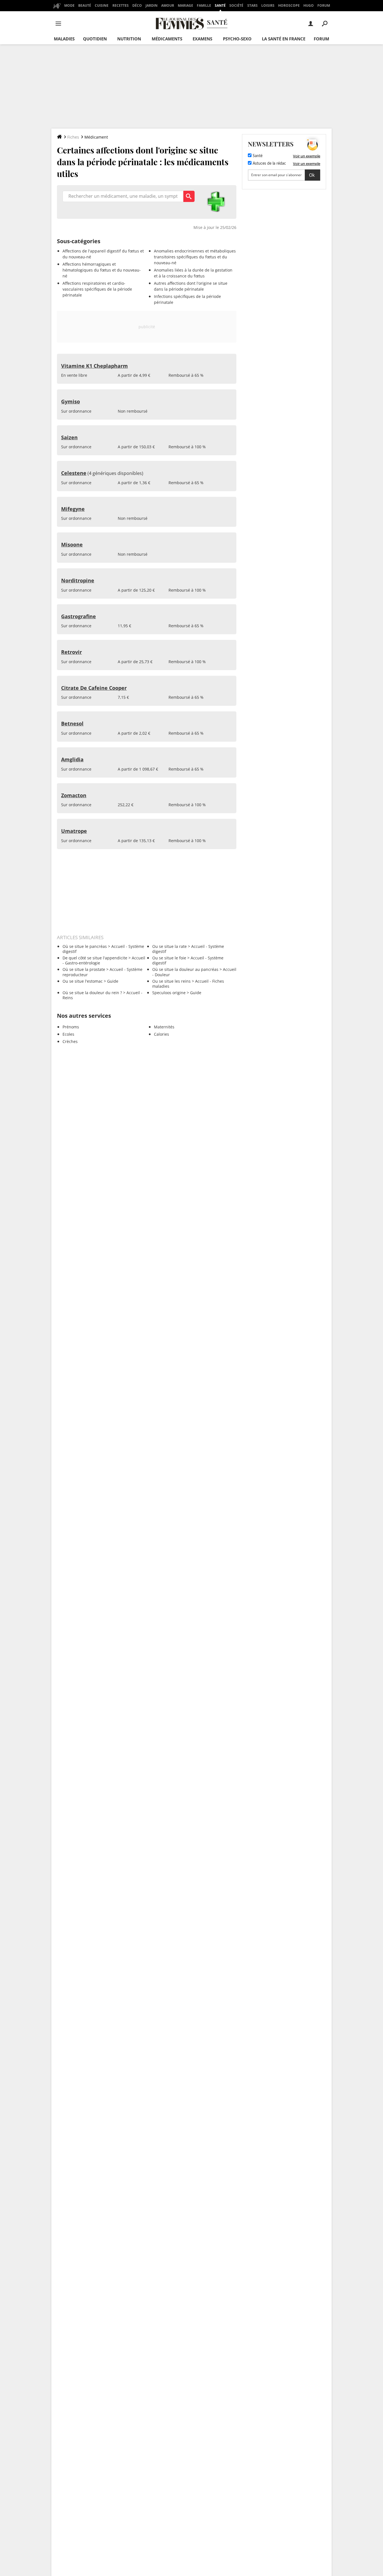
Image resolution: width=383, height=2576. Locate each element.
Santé (220, 5)
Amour (168, 5)
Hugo (309, 5)
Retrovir (71, 652)
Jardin (152, 5)
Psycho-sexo (237, 39)
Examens (202, 39)
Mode (69, 5)
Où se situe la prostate (84, 969)
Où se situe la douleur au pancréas (185, 969)
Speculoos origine (169, 993)
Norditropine (78, 580)
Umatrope (74, 831)
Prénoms (71, 1027)
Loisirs (268, 5)
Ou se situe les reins (171, 981)
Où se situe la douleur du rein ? (92, 993)
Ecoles (68, 1034)
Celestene (74, 473)
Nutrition (129, 39)
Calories (161, 1034)
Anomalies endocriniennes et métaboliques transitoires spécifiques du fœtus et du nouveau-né (195, 257)
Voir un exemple (307, 156)
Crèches (70, 1041)
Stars (252, 5)
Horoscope (289, 5)
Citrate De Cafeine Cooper (94, 688)
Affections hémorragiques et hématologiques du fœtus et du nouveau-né (102, 270)
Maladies (64, 39)
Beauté (85, 5)
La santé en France (284, 39)
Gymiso (71, 401)
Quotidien (95, 39)
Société (236, 5)
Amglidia (72, 759)
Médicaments (167, 39)
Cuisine (102, 5)
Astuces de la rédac (269, 164)
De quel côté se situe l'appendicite (95, 958)
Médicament (96, 137)
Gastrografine (79, 616)
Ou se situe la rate (169, 946)
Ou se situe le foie (169, 958)
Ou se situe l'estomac (83, 981)
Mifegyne (73, 509)
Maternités (164, 1027)
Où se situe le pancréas (85, 946)
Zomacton (74, 795)
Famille (204, 5)
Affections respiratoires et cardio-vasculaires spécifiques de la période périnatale (97, 289)
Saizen (69, 437)
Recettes (121, 5)
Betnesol (72, 723)
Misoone (72, 544)
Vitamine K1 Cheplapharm (94, 366)
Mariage (185, 5)
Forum (324, 5)
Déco (137, 5)
